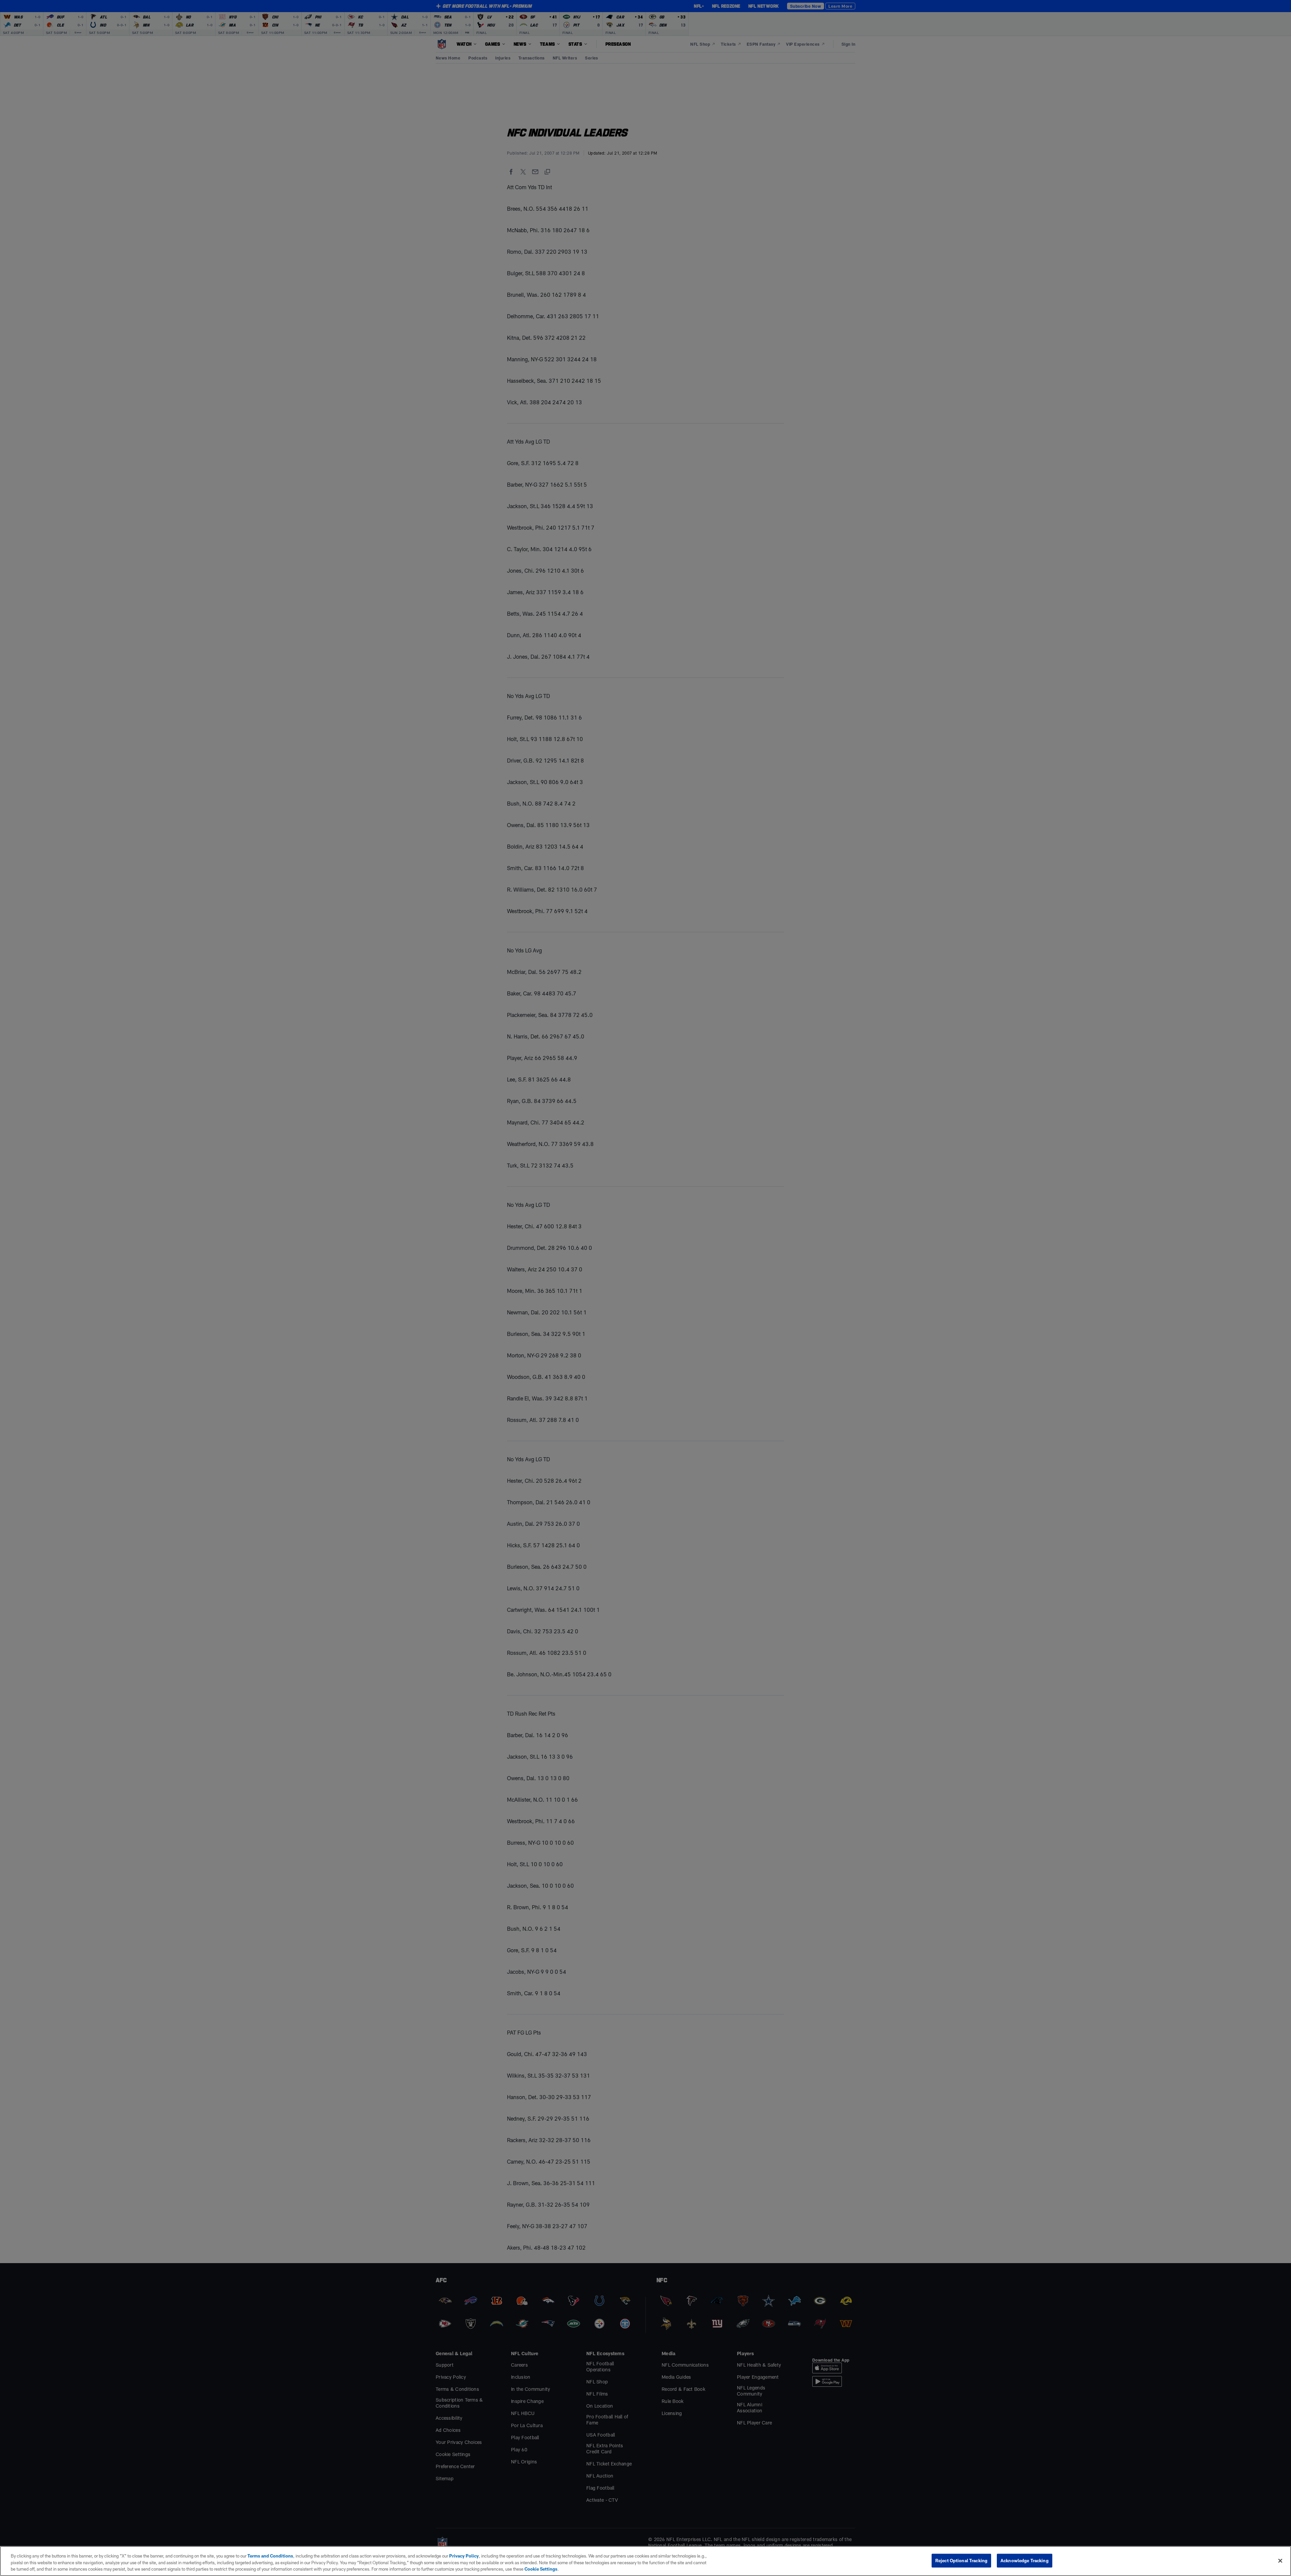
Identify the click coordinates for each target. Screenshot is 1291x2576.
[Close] (1280, 2561)
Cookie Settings (541, 2569)
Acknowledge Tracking (1025, 2560)
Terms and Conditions (270, 2556)
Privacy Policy (464, 2556)
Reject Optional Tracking (961, 2560)
